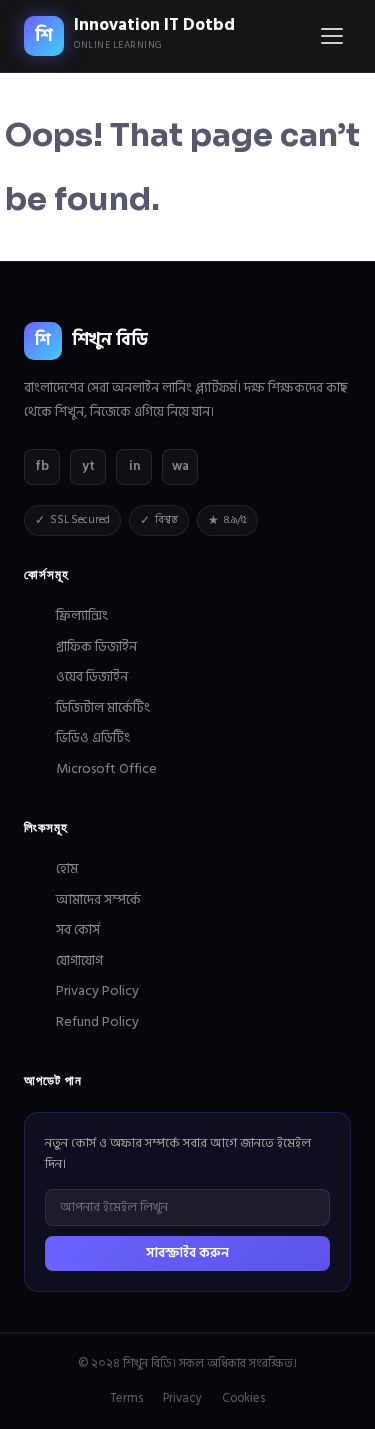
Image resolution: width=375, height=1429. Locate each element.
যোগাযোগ (79, 960)
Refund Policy (97, 1021)
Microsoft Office (106, 768)
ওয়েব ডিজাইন (92, 676)
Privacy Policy (97, 990)
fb (42, 466)
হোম (67, 868)
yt (88, 466)
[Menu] (332, 36)
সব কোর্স (78, 929)
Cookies (243, 1398)
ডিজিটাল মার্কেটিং (103, 707)
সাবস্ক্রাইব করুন (187, 1253)
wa (180, 466)
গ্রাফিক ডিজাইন (96, 646)
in (134, 466)
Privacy (182, 1398)
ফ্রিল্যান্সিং (82, 615)
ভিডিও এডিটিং (93, 737)
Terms (126, 1398)
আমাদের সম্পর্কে (98, 899)
